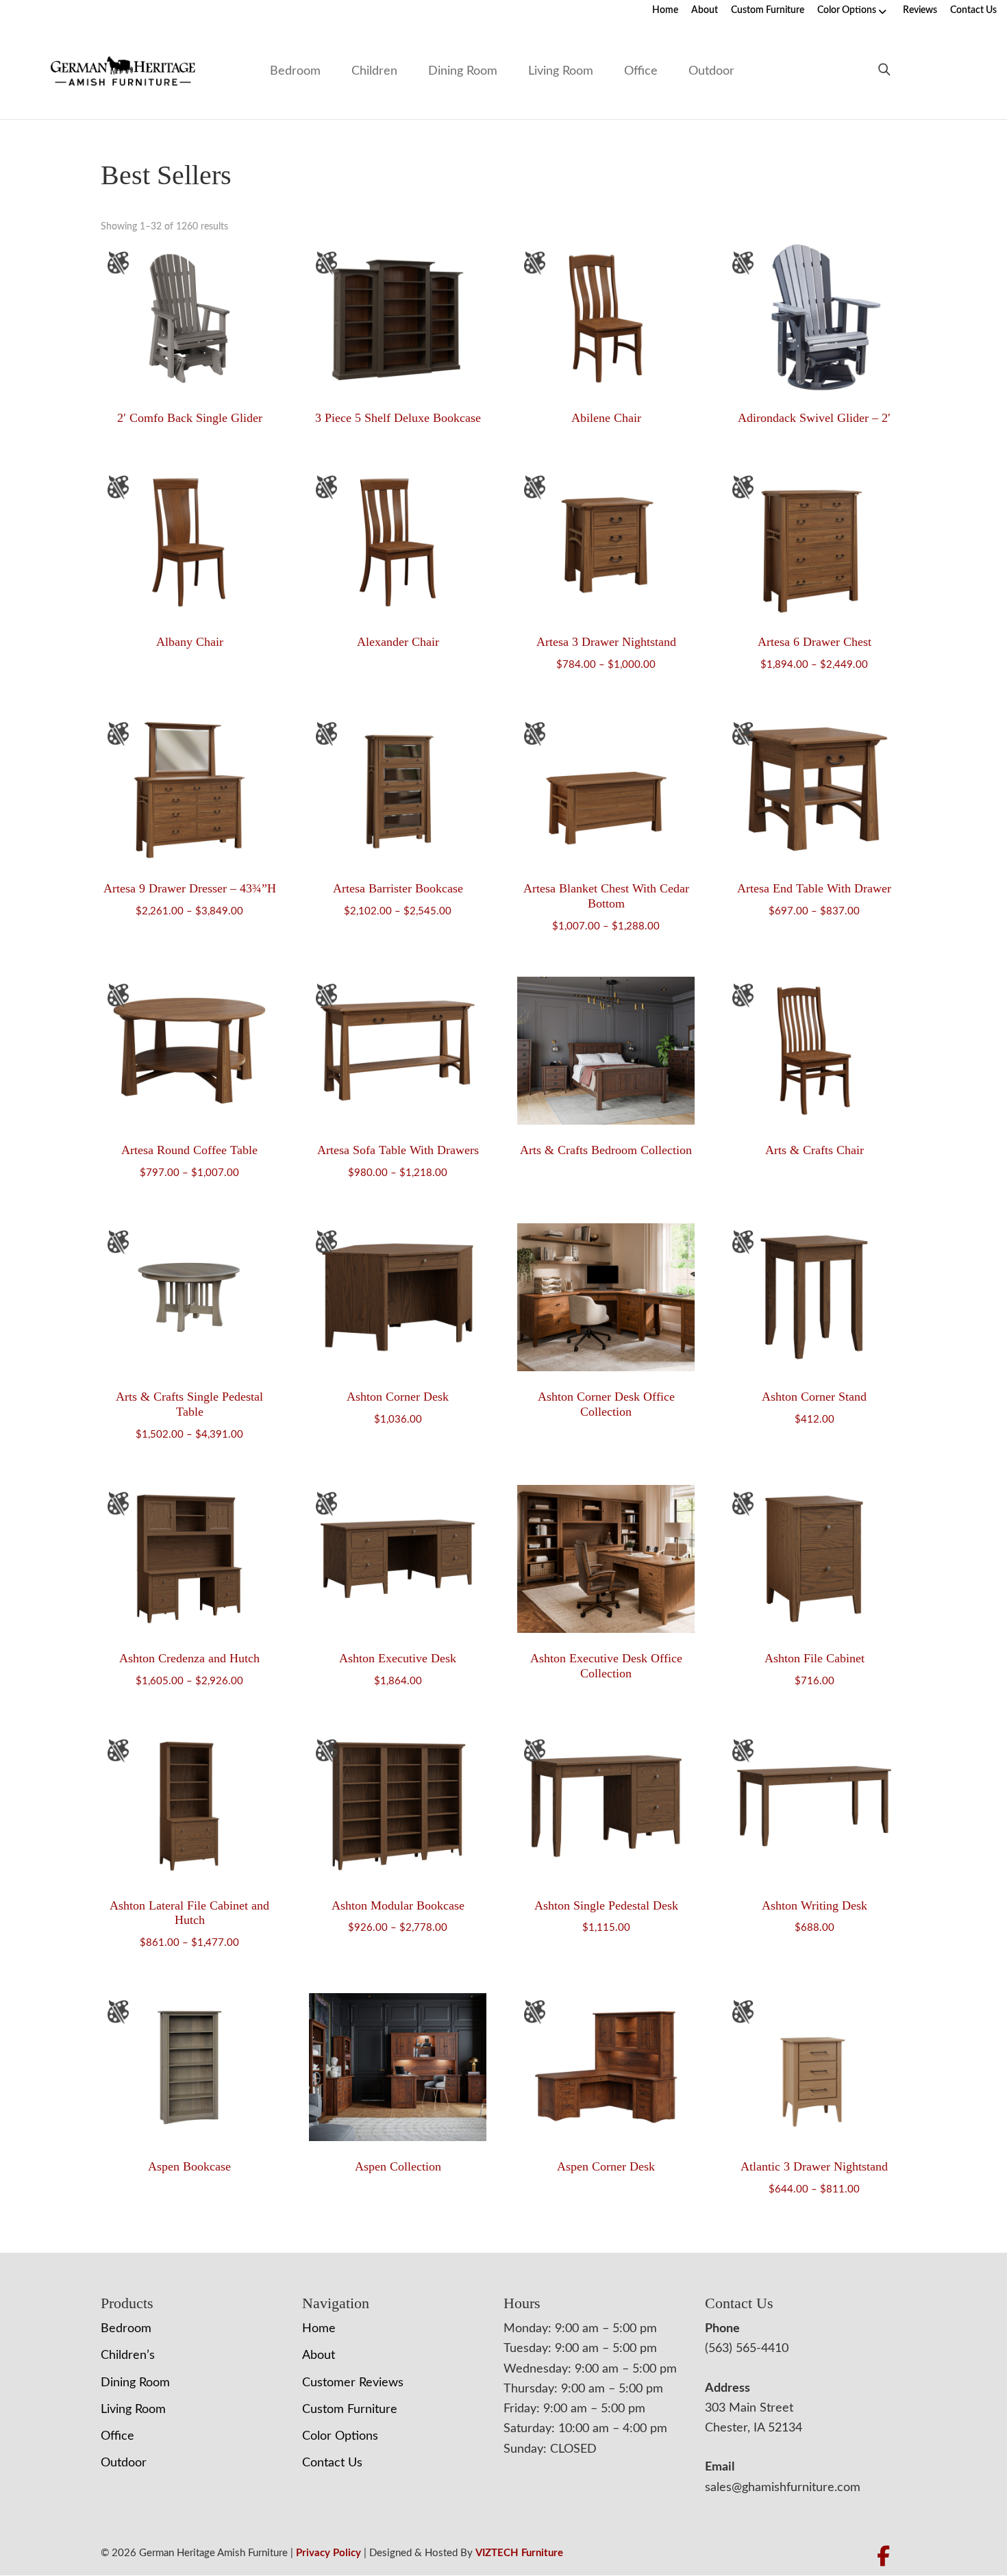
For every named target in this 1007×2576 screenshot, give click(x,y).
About (705, 10)
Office (641, 71)
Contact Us (973, 10)
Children (374, 71)
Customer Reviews (353, 2383)
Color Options (847, 10)
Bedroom (295, 71)
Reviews (920, 10)
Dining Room (463, 71)
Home (665, 10)
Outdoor (711, 71)
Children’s (128, 2355)
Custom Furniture (768, 10)
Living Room (561, 71)
